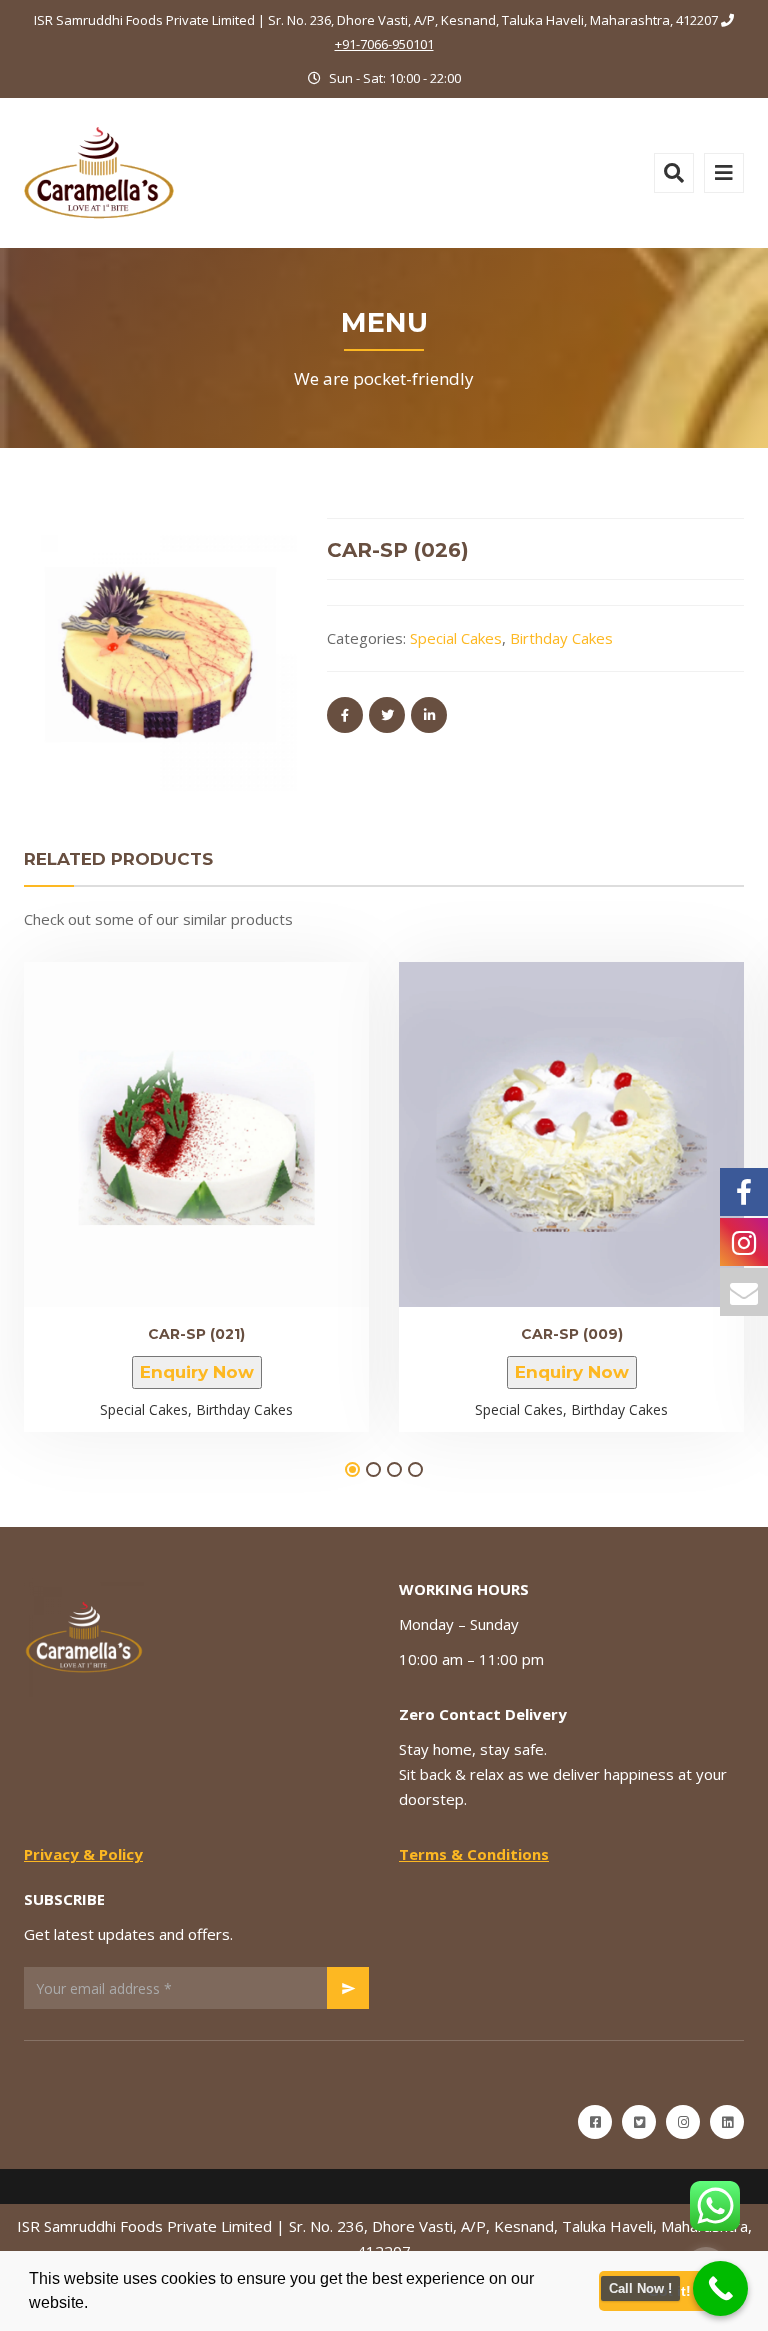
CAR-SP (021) (196, 1334)
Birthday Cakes (561, 638)
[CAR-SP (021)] (163, 1127)
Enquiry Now (197, 1372)
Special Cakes (456, 638)
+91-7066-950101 (384, 44)
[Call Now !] (720, 2288)
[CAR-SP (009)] (538, 1127)
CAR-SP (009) (572, 1334)
